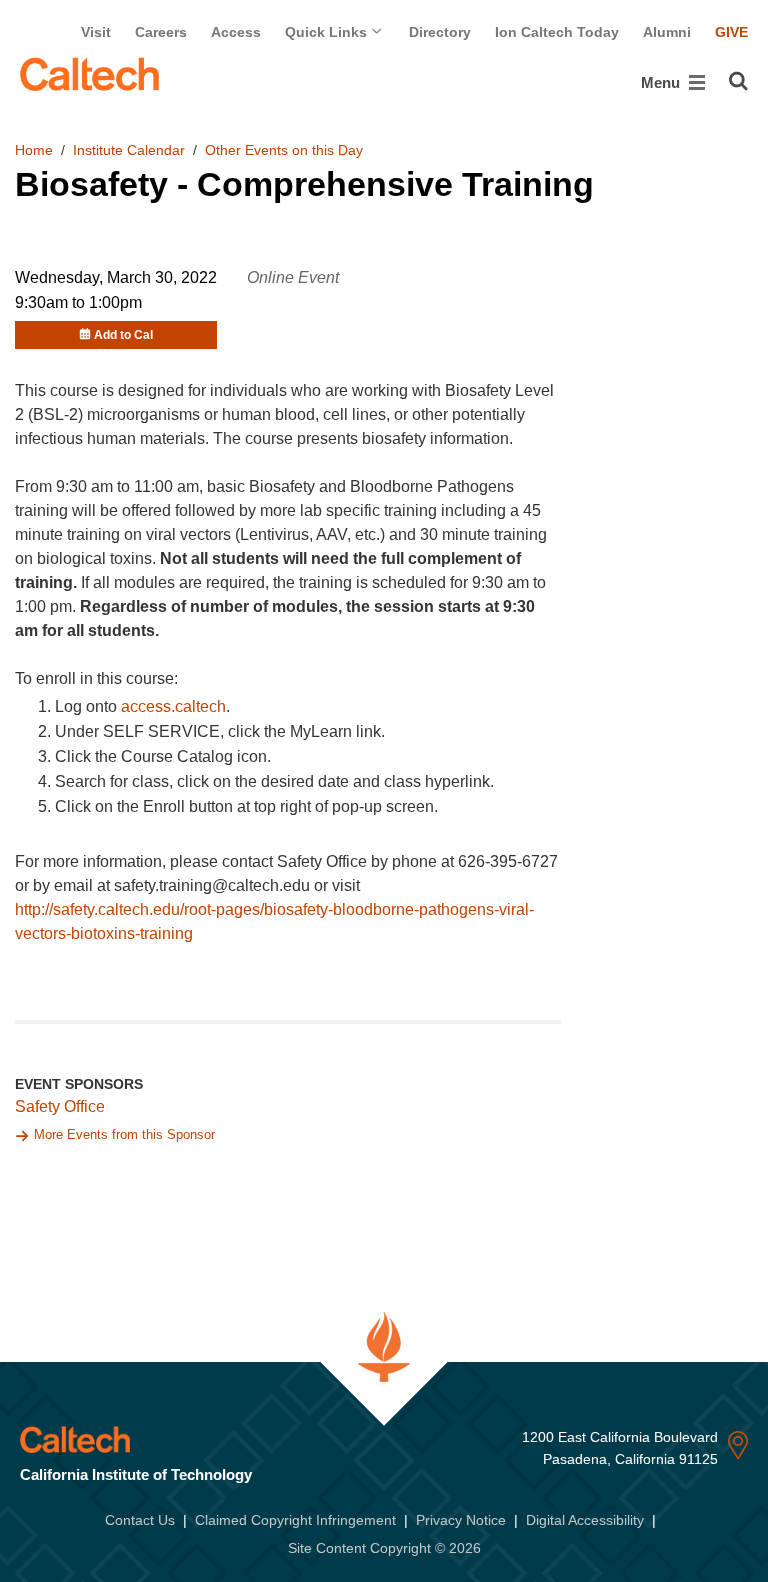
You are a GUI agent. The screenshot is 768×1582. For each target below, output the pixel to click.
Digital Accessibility (585, 1520)
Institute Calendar (129, 150)
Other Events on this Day (284, 150)
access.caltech (173, 706)
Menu (662, 82)
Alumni (667, 32)
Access (236, 32)
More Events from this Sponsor (124, 1134)
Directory (440, 32)
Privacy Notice (461, 1520)
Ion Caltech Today (557, 32)
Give (731, 32)
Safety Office (60, 1106)
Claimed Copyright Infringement (295, 1520)
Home (34, 150)
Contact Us (140, 1520)
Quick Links (328, 32)
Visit (96, 32)
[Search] (738, 81)
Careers (161, 32)
